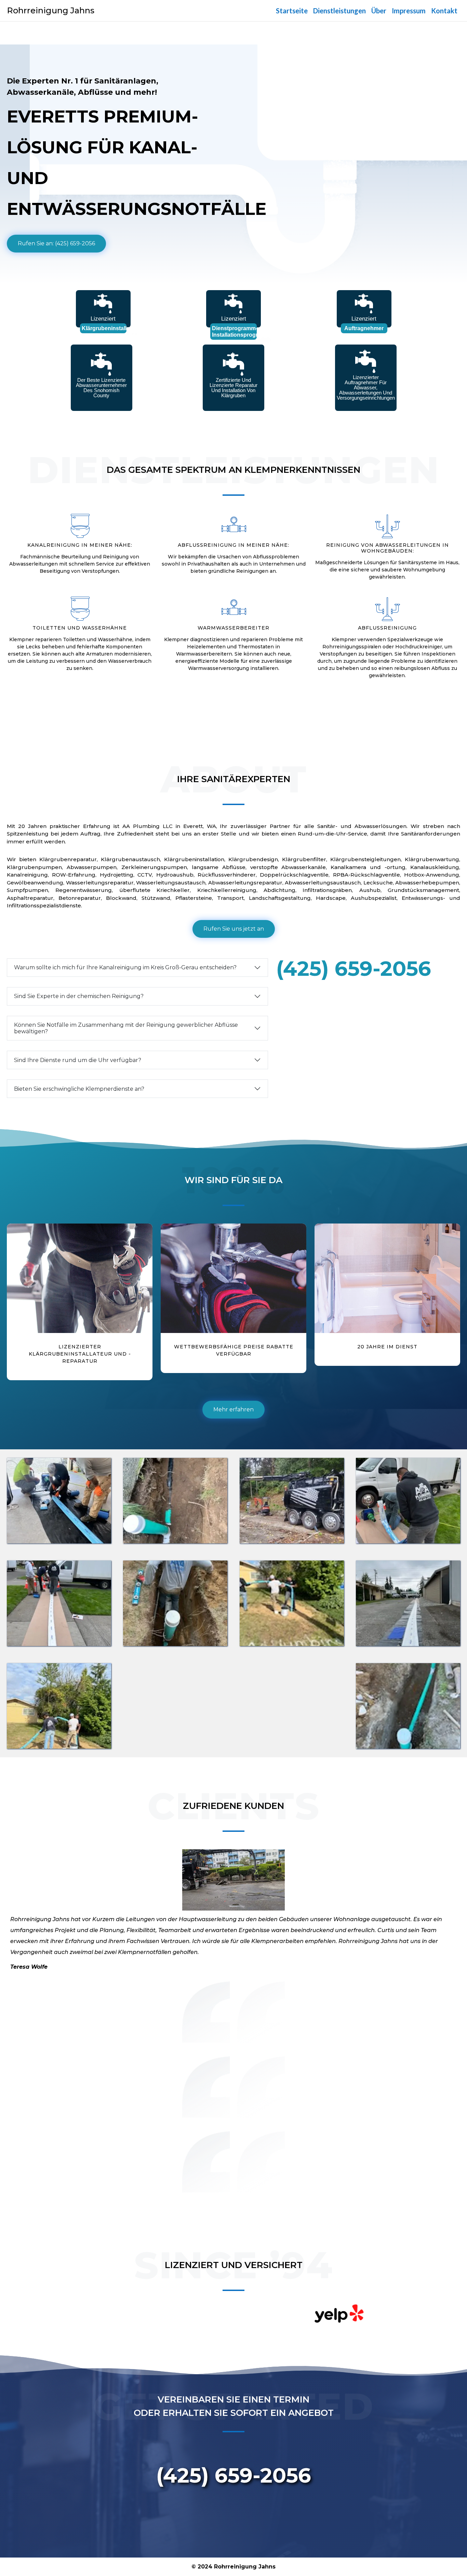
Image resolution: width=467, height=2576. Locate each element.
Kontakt (444, 11)
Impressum (409, 11)
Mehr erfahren (233, 1409)
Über (379, 11)
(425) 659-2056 (354, 968)
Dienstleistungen (339, 11)
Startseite (292, 11)
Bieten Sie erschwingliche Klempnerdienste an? (79, 1089)
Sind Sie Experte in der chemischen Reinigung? (79, 996)
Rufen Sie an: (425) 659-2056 (56, 243)
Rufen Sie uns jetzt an (234, 929)
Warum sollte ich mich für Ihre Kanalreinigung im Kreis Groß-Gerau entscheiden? (125, 967)
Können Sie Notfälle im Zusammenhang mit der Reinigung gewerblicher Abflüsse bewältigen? (126, 1028)
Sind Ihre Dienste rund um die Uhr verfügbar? (78, 1060)
